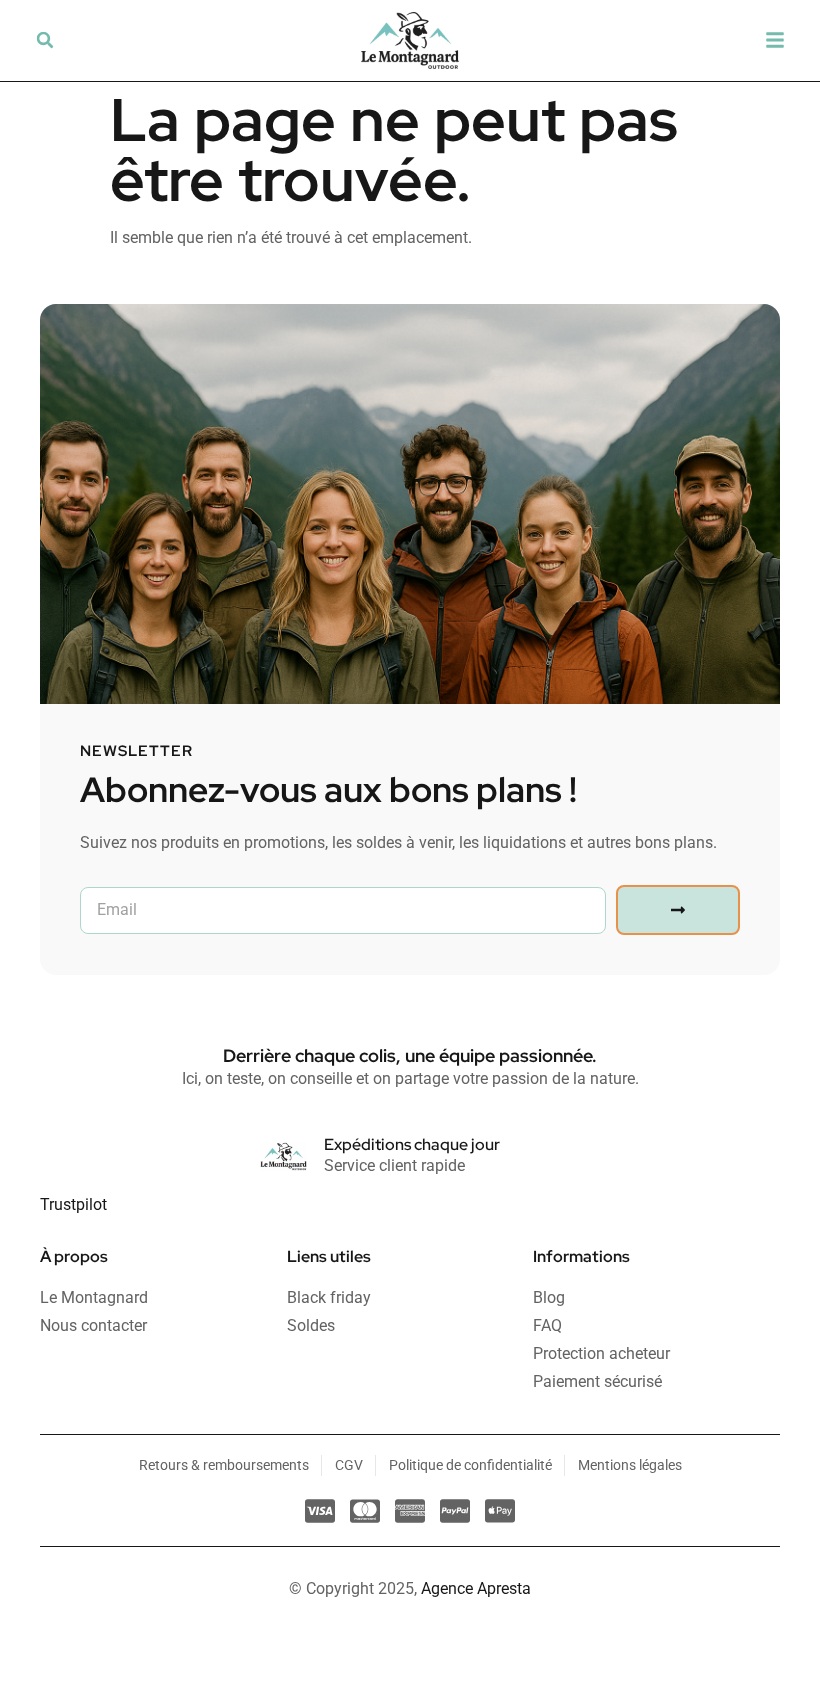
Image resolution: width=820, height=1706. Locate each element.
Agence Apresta (476, 1588)
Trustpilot (73, 1204)
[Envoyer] (678, 910)
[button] (45, 40)
